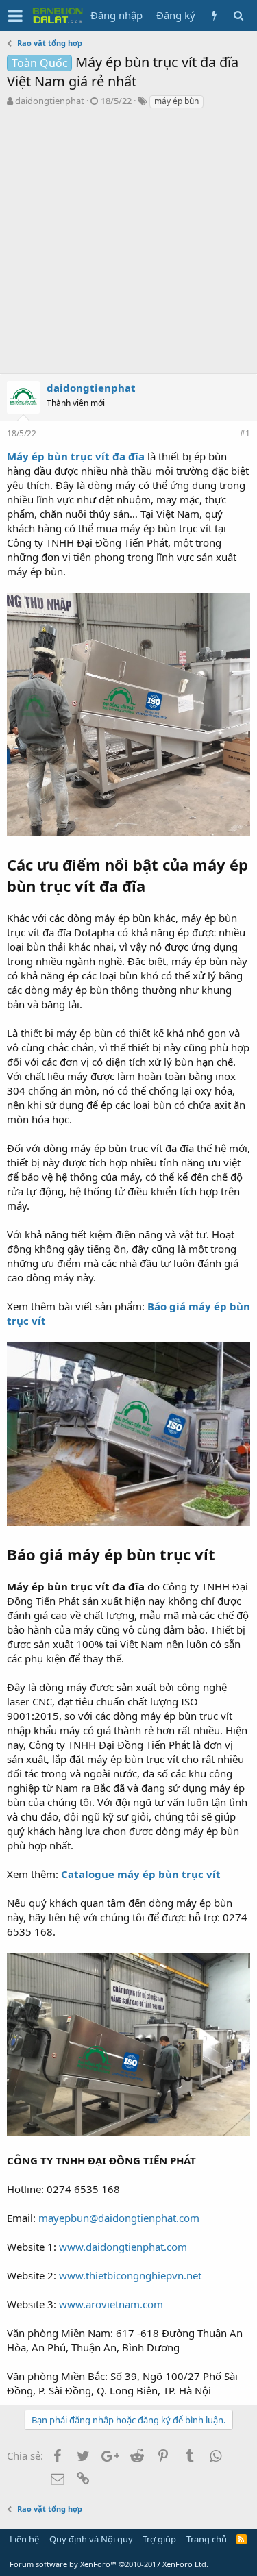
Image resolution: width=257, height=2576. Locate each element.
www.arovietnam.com (111, 2304)
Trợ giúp (159, 2539)
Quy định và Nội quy (91, 2539)
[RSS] (242, 2539)
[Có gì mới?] (214, 15)
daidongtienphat (50, 101)
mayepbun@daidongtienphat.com (119, 2218)
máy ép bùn (176, 101)
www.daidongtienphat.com (123, 2247)
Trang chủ (207, 2539)
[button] (15, 16)
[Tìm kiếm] (238, 15)
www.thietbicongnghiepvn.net (130, 2275)
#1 (245, 433)
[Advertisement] (128, 245)
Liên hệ (24, 2539)
